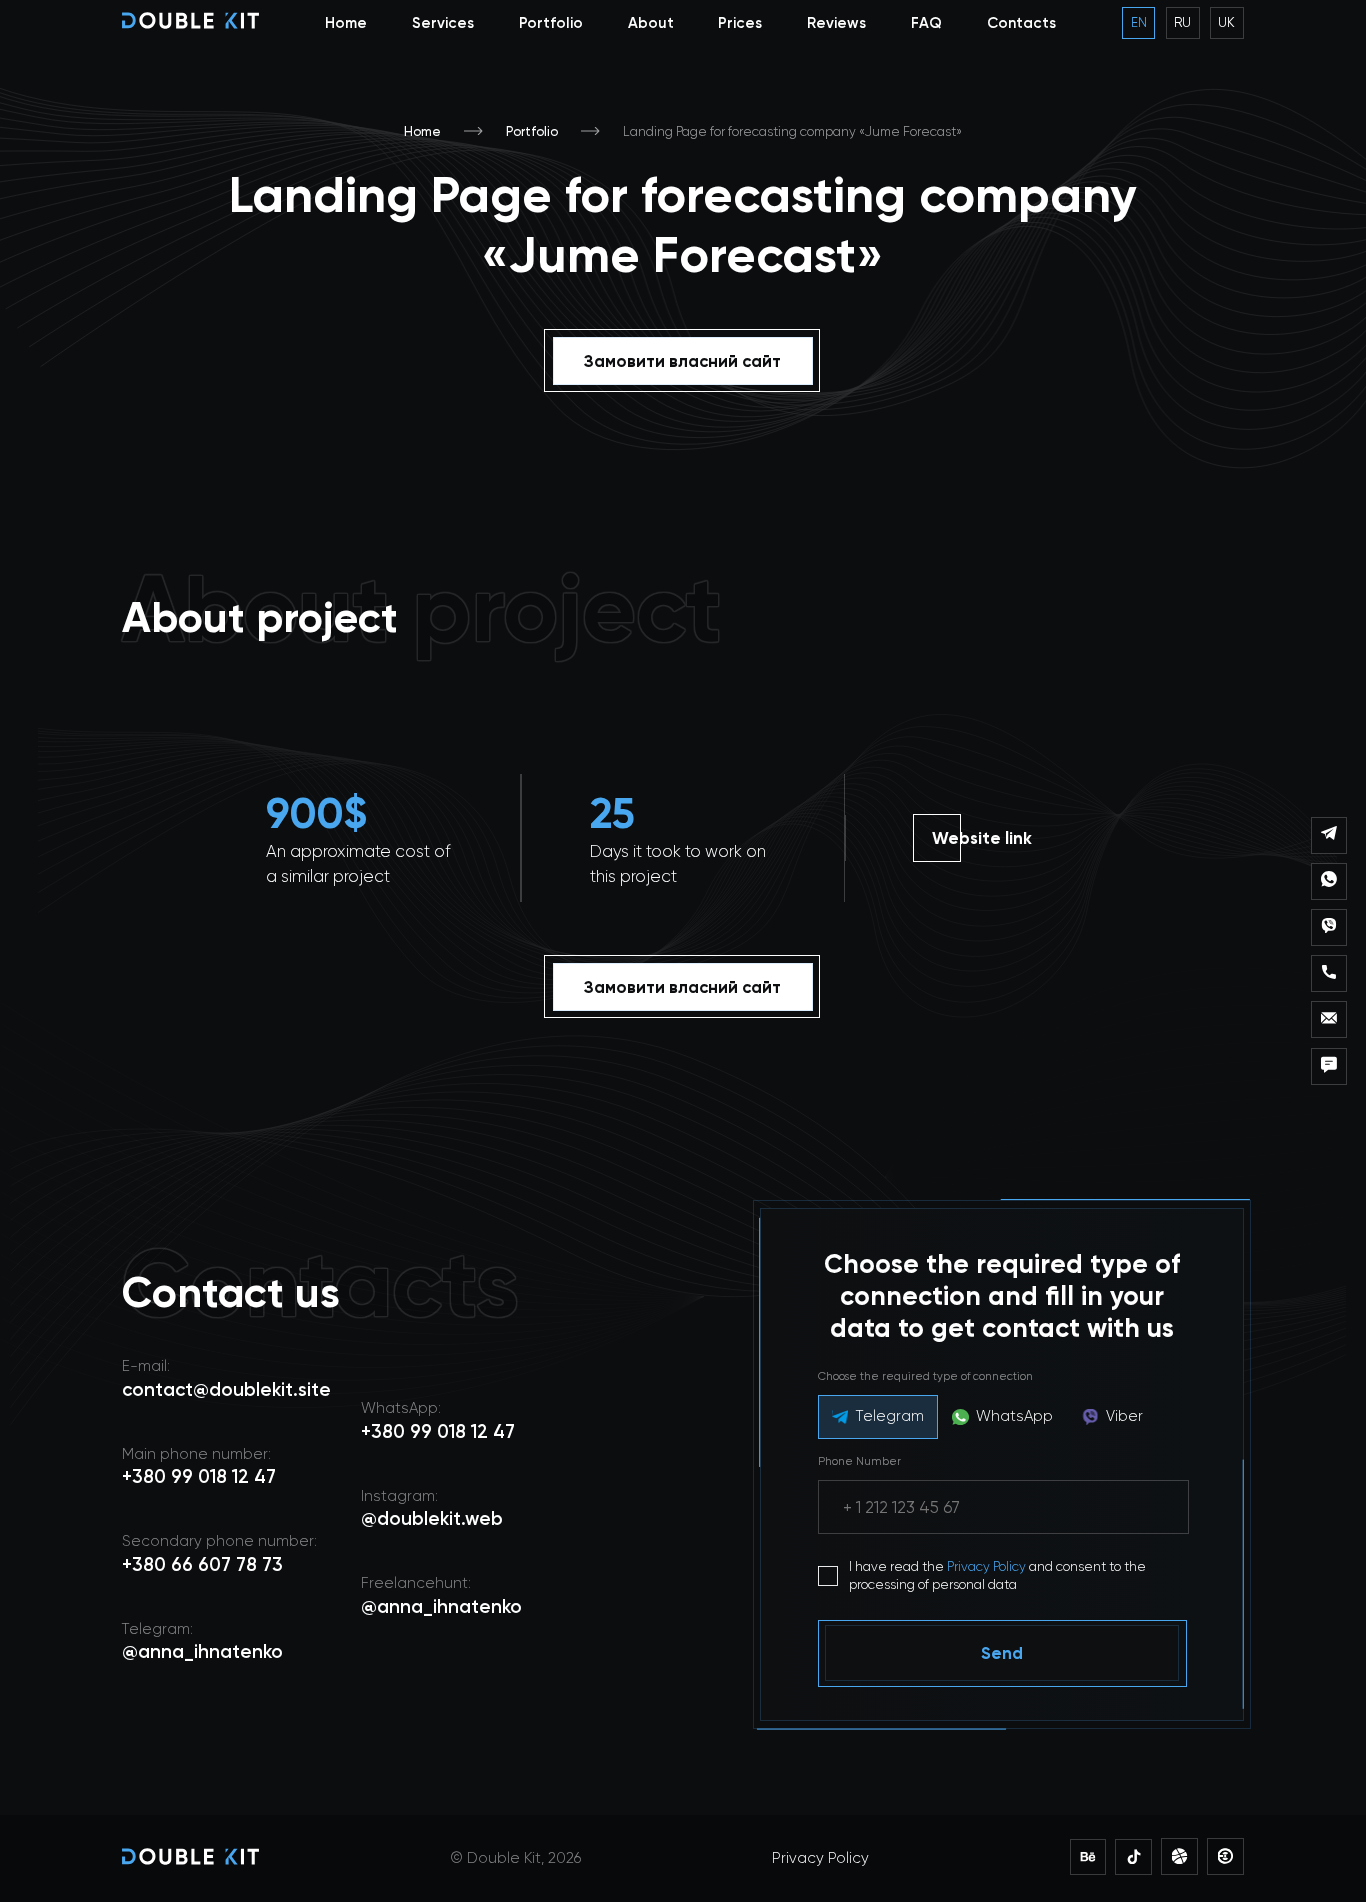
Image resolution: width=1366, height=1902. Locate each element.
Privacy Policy (986, 1566)
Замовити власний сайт (682, 361)
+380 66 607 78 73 (202, 1564)
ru (1182, 22)
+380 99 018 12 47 (438, 1431)
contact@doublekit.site (226, 1389)
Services (443, 23)
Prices (740, 23)
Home (346, 23)
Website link (982, 838)
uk (1226, 22)
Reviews (836, 23)
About (651, 23)
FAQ (926, 23)
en (1139, 22)
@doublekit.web (432, 1518)
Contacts (1021, 23)
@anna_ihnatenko (441, 1606)
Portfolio (551, 23)
